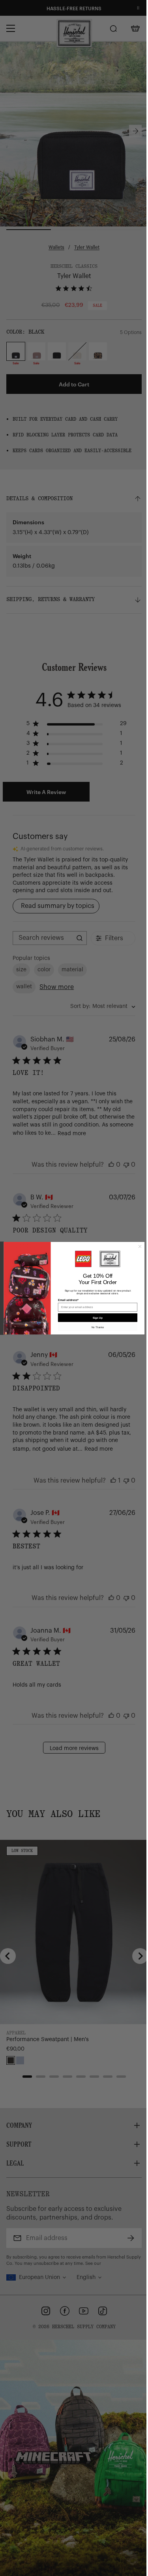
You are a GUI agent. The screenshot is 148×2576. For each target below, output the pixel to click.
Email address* (65, 1300)
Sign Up (95, 1317)
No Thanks (95, 1327)
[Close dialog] (137, 1246)
